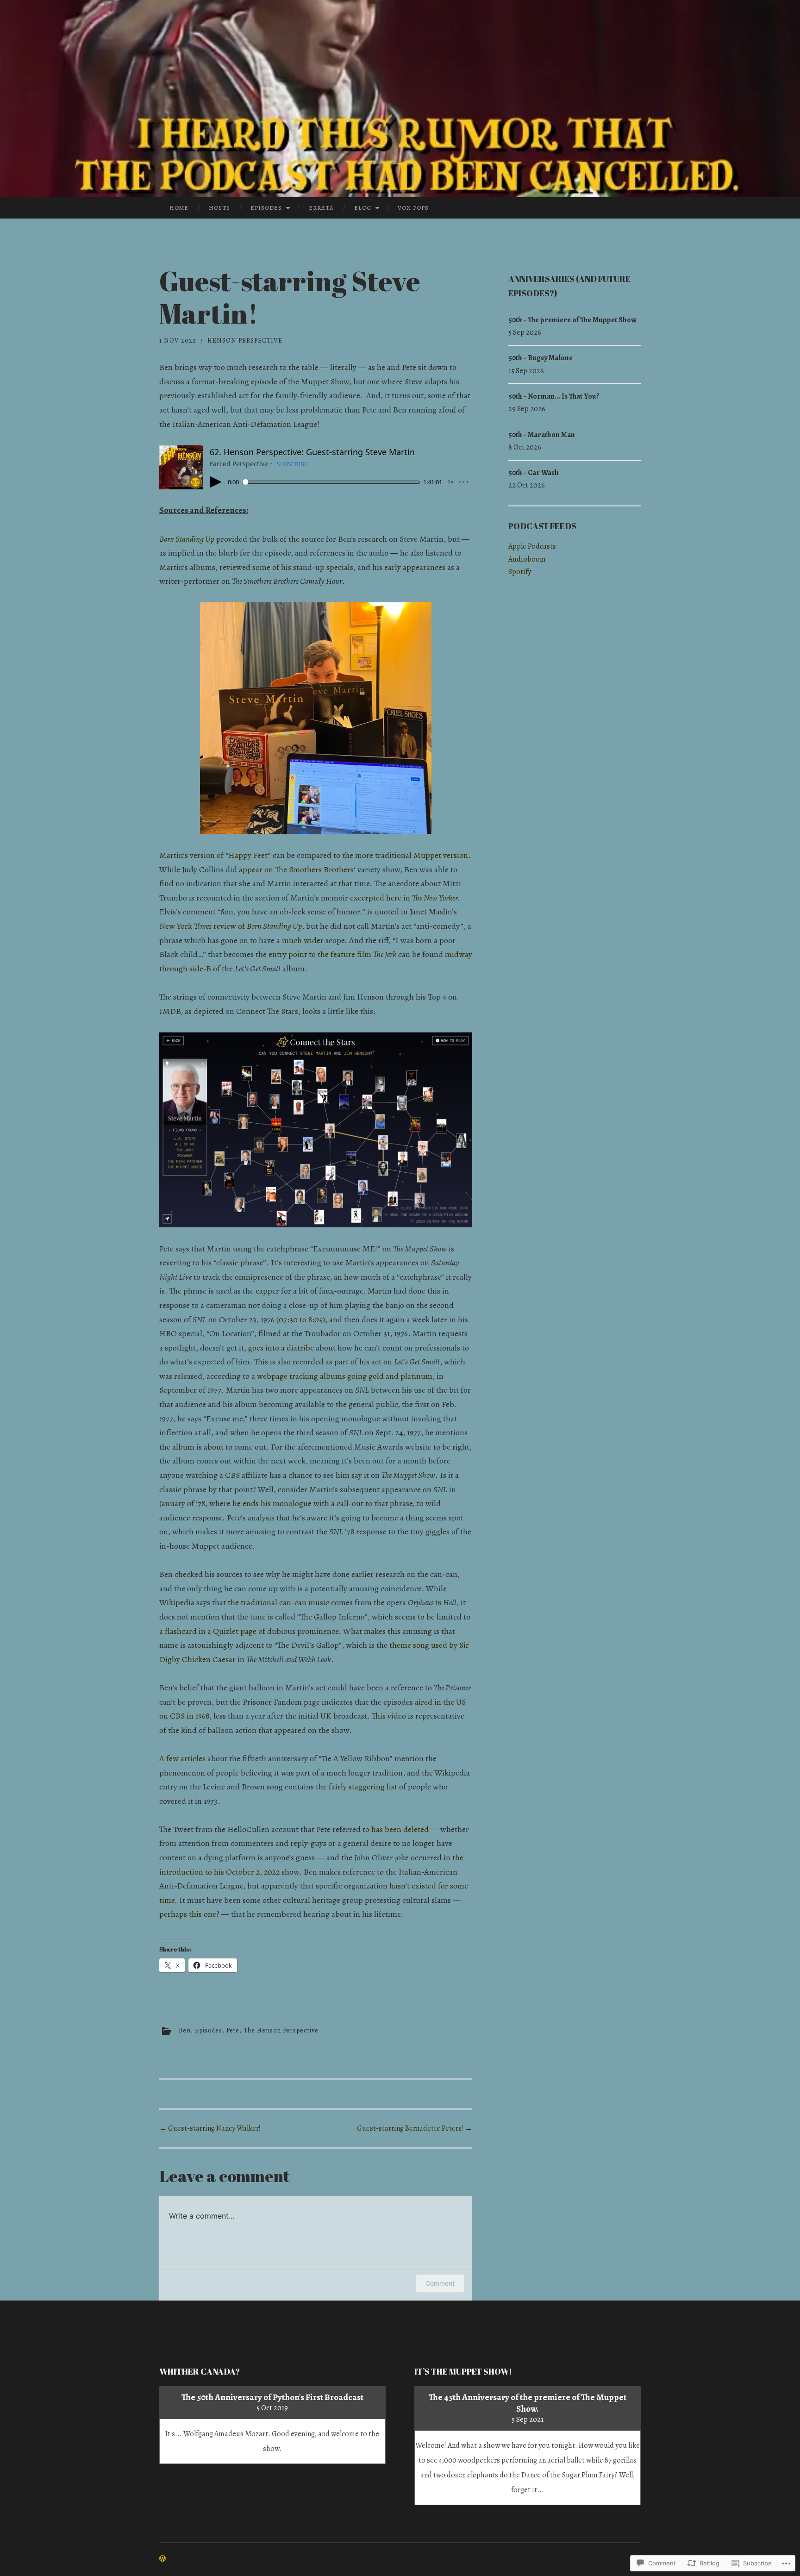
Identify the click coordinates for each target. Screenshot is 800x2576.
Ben (185, 2030)
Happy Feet (248, 855)
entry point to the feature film (332, 954)
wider (314, 940)
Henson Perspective (245, 341)
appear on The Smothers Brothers (296, 869)
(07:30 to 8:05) (301, 1319)
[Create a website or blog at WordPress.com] (162, 2559)
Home (179, 208)
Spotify (520, 572)
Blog (363, 208)
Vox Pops (413, 208)
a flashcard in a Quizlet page (208, 1631)
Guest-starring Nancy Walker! (210, 2128)
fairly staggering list (363, 1787)
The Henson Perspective (281, 2030)
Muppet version (441, 855)
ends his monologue (277, 1503)
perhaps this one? (189, 1914)
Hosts (219, 208)
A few (169, 1758)
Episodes (266, 208)
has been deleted (400, 1829)
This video (389, 1716)
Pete (233, 2030)
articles (193, 1758)
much (292, 940)
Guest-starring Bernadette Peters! (415, 2128)
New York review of (231, 926)
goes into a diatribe (281, 1348)
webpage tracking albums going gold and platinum (345, 1376)
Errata (321, 208)
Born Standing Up (187, 539)
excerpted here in (404, 898)
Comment (440, 2283)
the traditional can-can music (278, 1602)
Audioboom (527, 559)
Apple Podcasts (532, 546)
